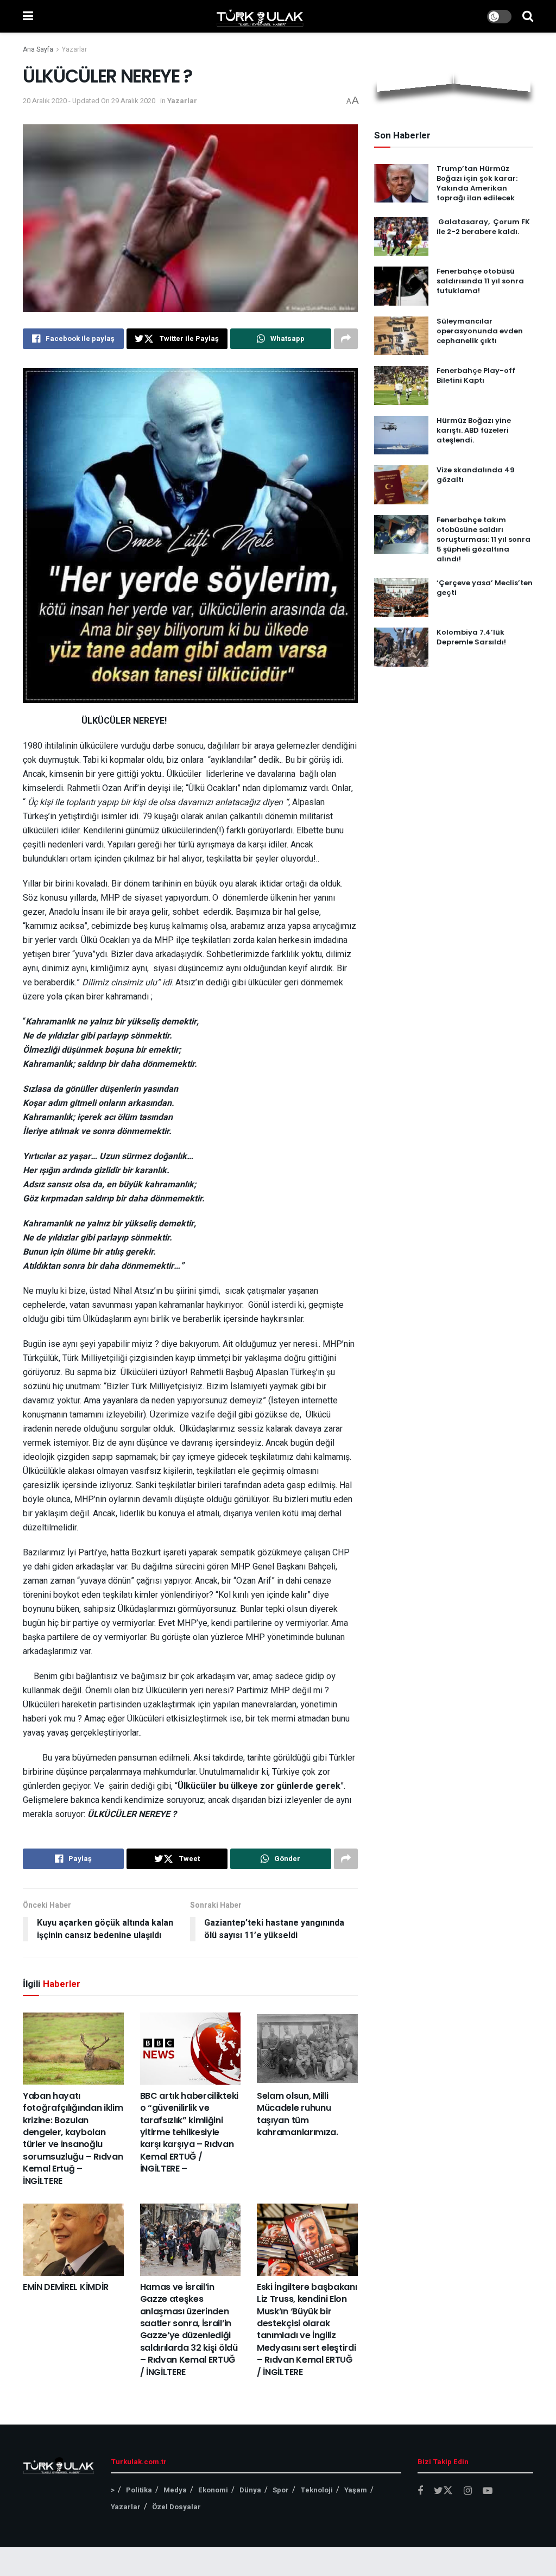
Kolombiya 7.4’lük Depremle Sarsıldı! (471, 637)
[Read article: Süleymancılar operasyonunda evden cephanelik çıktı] (401, 336)
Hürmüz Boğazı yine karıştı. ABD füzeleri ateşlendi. (474, 430)
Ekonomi (213, 2490)
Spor (281, 2490)
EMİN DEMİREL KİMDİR (66, 2287)
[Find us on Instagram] (468, 2491)
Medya (175, 2490)
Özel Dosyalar (176, 2507)
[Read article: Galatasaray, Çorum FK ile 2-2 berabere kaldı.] (401, 237)
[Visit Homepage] (260, 16)
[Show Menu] (28, 16)
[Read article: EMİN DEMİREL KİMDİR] (73, 2240)
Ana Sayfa (38, 49)
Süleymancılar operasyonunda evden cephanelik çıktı (480, 331)
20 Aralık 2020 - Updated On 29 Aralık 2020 (89, 101)
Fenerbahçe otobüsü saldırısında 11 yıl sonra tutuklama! (480, 281)
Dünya (250, 2490)
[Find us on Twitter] (443, 2491)
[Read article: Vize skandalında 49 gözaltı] (401, 485)
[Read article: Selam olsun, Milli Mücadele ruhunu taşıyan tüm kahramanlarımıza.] (307, 2049)
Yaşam (356, 2490)
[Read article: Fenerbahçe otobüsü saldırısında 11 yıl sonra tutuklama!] (401, 286)
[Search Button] (528, 16)
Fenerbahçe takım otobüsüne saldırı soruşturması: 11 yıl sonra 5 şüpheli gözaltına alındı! (484, 540)
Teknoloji (317, 2490)
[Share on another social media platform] (346, 339)
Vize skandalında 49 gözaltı (476, 475)
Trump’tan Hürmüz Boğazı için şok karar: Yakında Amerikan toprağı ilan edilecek (477, 183)
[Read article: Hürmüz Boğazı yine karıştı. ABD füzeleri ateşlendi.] (401, 435)
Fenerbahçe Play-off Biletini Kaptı (476, 375)
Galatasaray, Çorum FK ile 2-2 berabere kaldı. (483, 227)
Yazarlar (74, 49)
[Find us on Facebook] (420, 2491)
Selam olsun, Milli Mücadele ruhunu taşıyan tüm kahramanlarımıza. (298, 2114)
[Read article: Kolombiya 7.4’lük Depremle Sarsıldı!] (401, 647)
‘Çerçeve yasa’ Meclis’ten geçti (485, 588)
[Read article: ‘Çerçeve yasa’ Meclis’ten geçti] (401, 598)
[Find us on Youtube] (488, 2491)
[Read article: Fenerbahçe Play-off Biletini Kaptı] (401, 385)
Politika (139, 2490)
